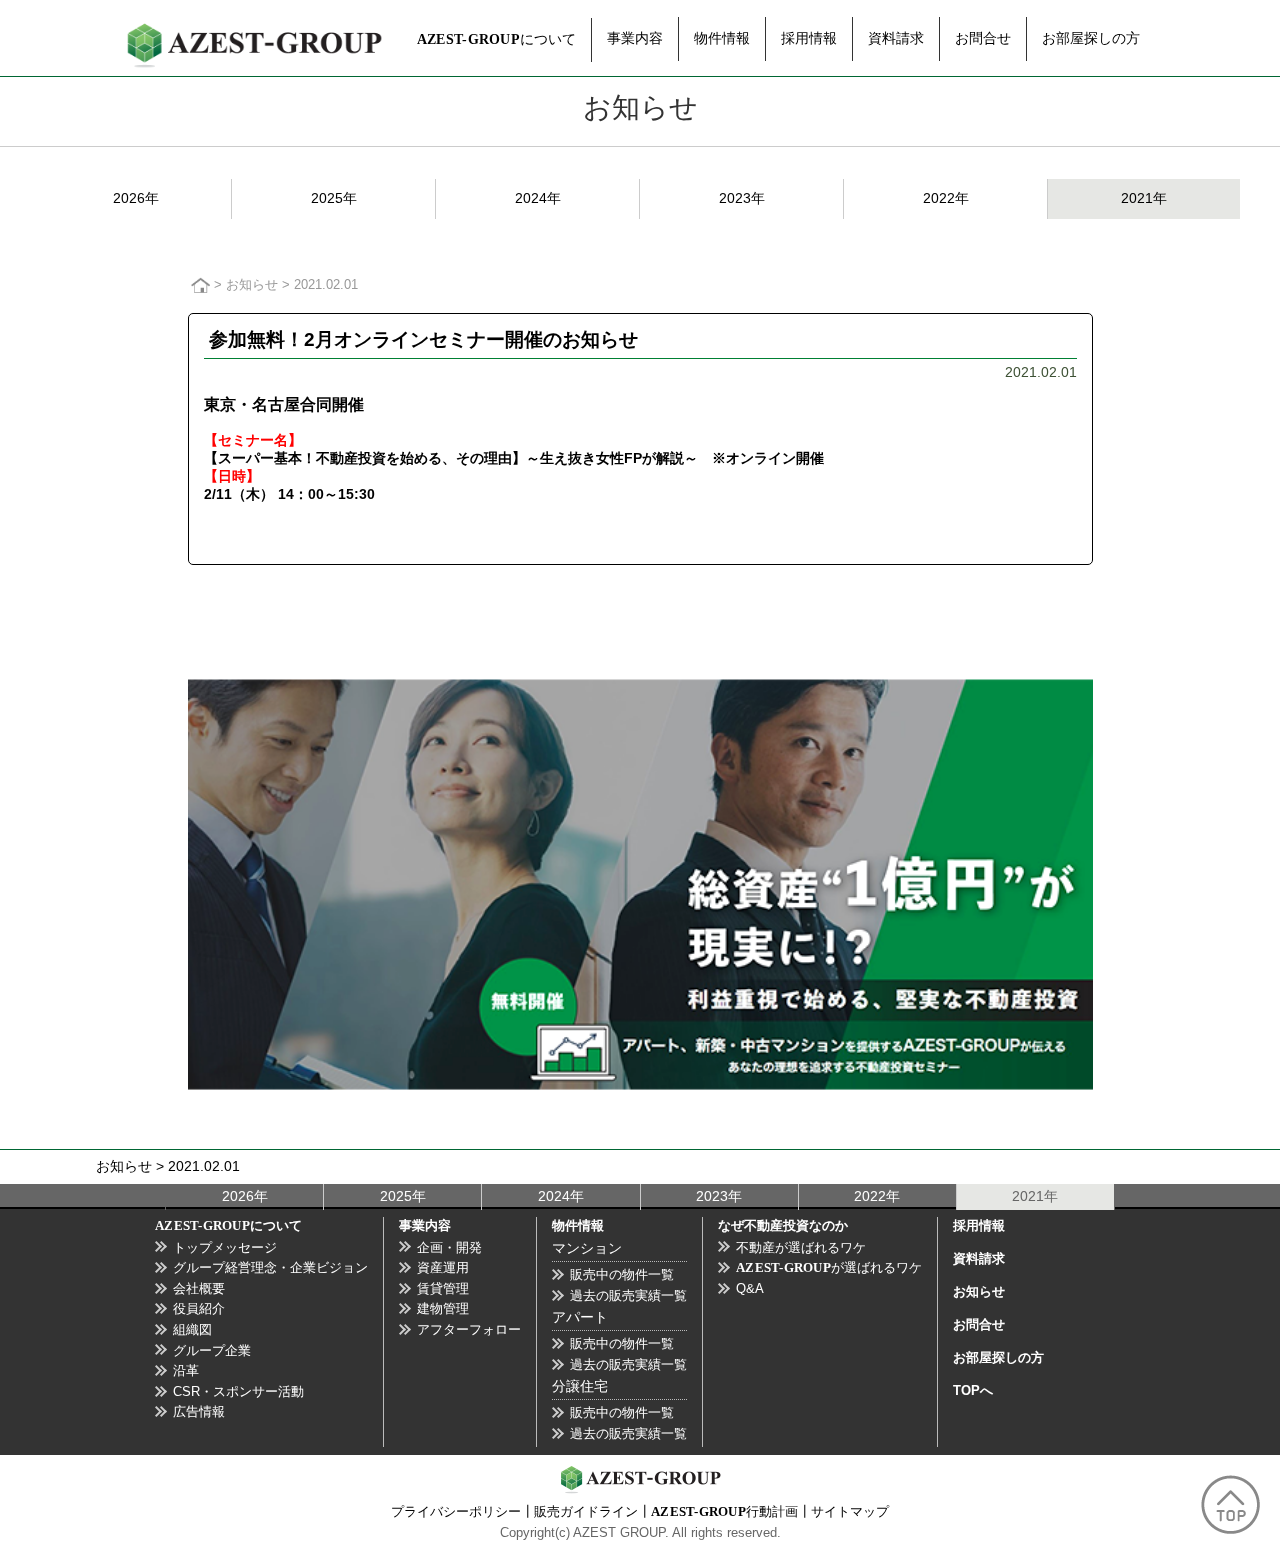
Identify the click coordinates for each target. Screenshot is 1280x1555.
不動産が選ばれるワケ (801, 1247)
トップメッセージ (225, 1247)
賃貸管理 (443, 1288)
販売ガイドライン (586, 1512)
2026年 (136, 198)
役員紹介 (199, 1308)
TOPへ (973, 1390)
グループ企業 (212, 1350)
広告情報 (199, 1411)
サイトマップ (850, 1512)
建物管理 (443, 1308)
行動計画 (724, 1512)
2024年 (538, 198)
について (496, 39)
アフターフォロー (469, 1329)
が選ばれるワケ (829, 1267)
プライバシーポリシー (456, 1512)
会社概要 (199, 1288)
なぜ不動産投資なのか (783, 1225)
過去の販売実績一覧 (628, 1295)
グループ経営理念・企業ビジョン (270, 1267)
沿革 (186, 1370)
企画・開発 (449, 1247)
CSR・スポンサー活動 (238, 1391)
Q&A (750, 1288)
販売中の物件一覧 (622, 1274)
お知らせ (252, 285)
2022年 (946, 198)
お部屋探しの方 (1091, 38)
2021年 (1144, 198)
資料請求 (896, 38)
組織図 (192, 1329)
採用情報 (809, 38)
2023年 (742, 198)
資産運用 (443, 1267)
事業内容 (635, 38)
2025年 (334, 198)
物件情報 (722, 38)
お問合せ (983, 38)
